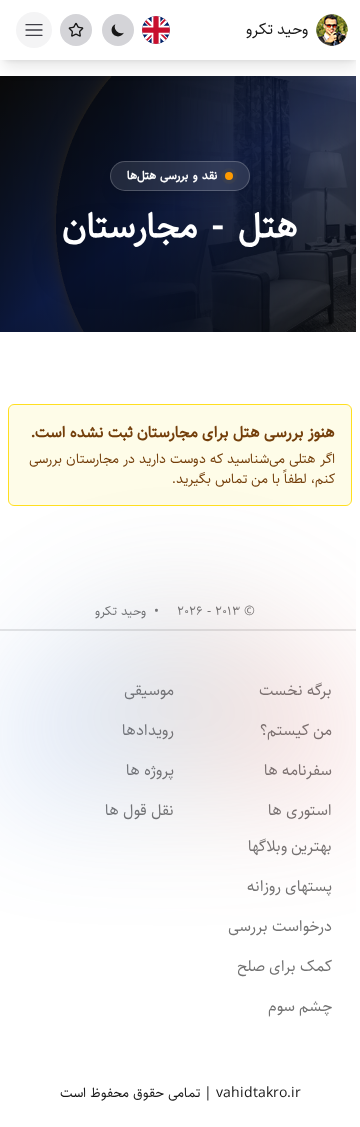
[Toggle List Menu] (76, 30)
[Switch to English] (156, 30)
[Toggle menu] (34, 30)
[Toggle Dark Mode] (118, 30)
